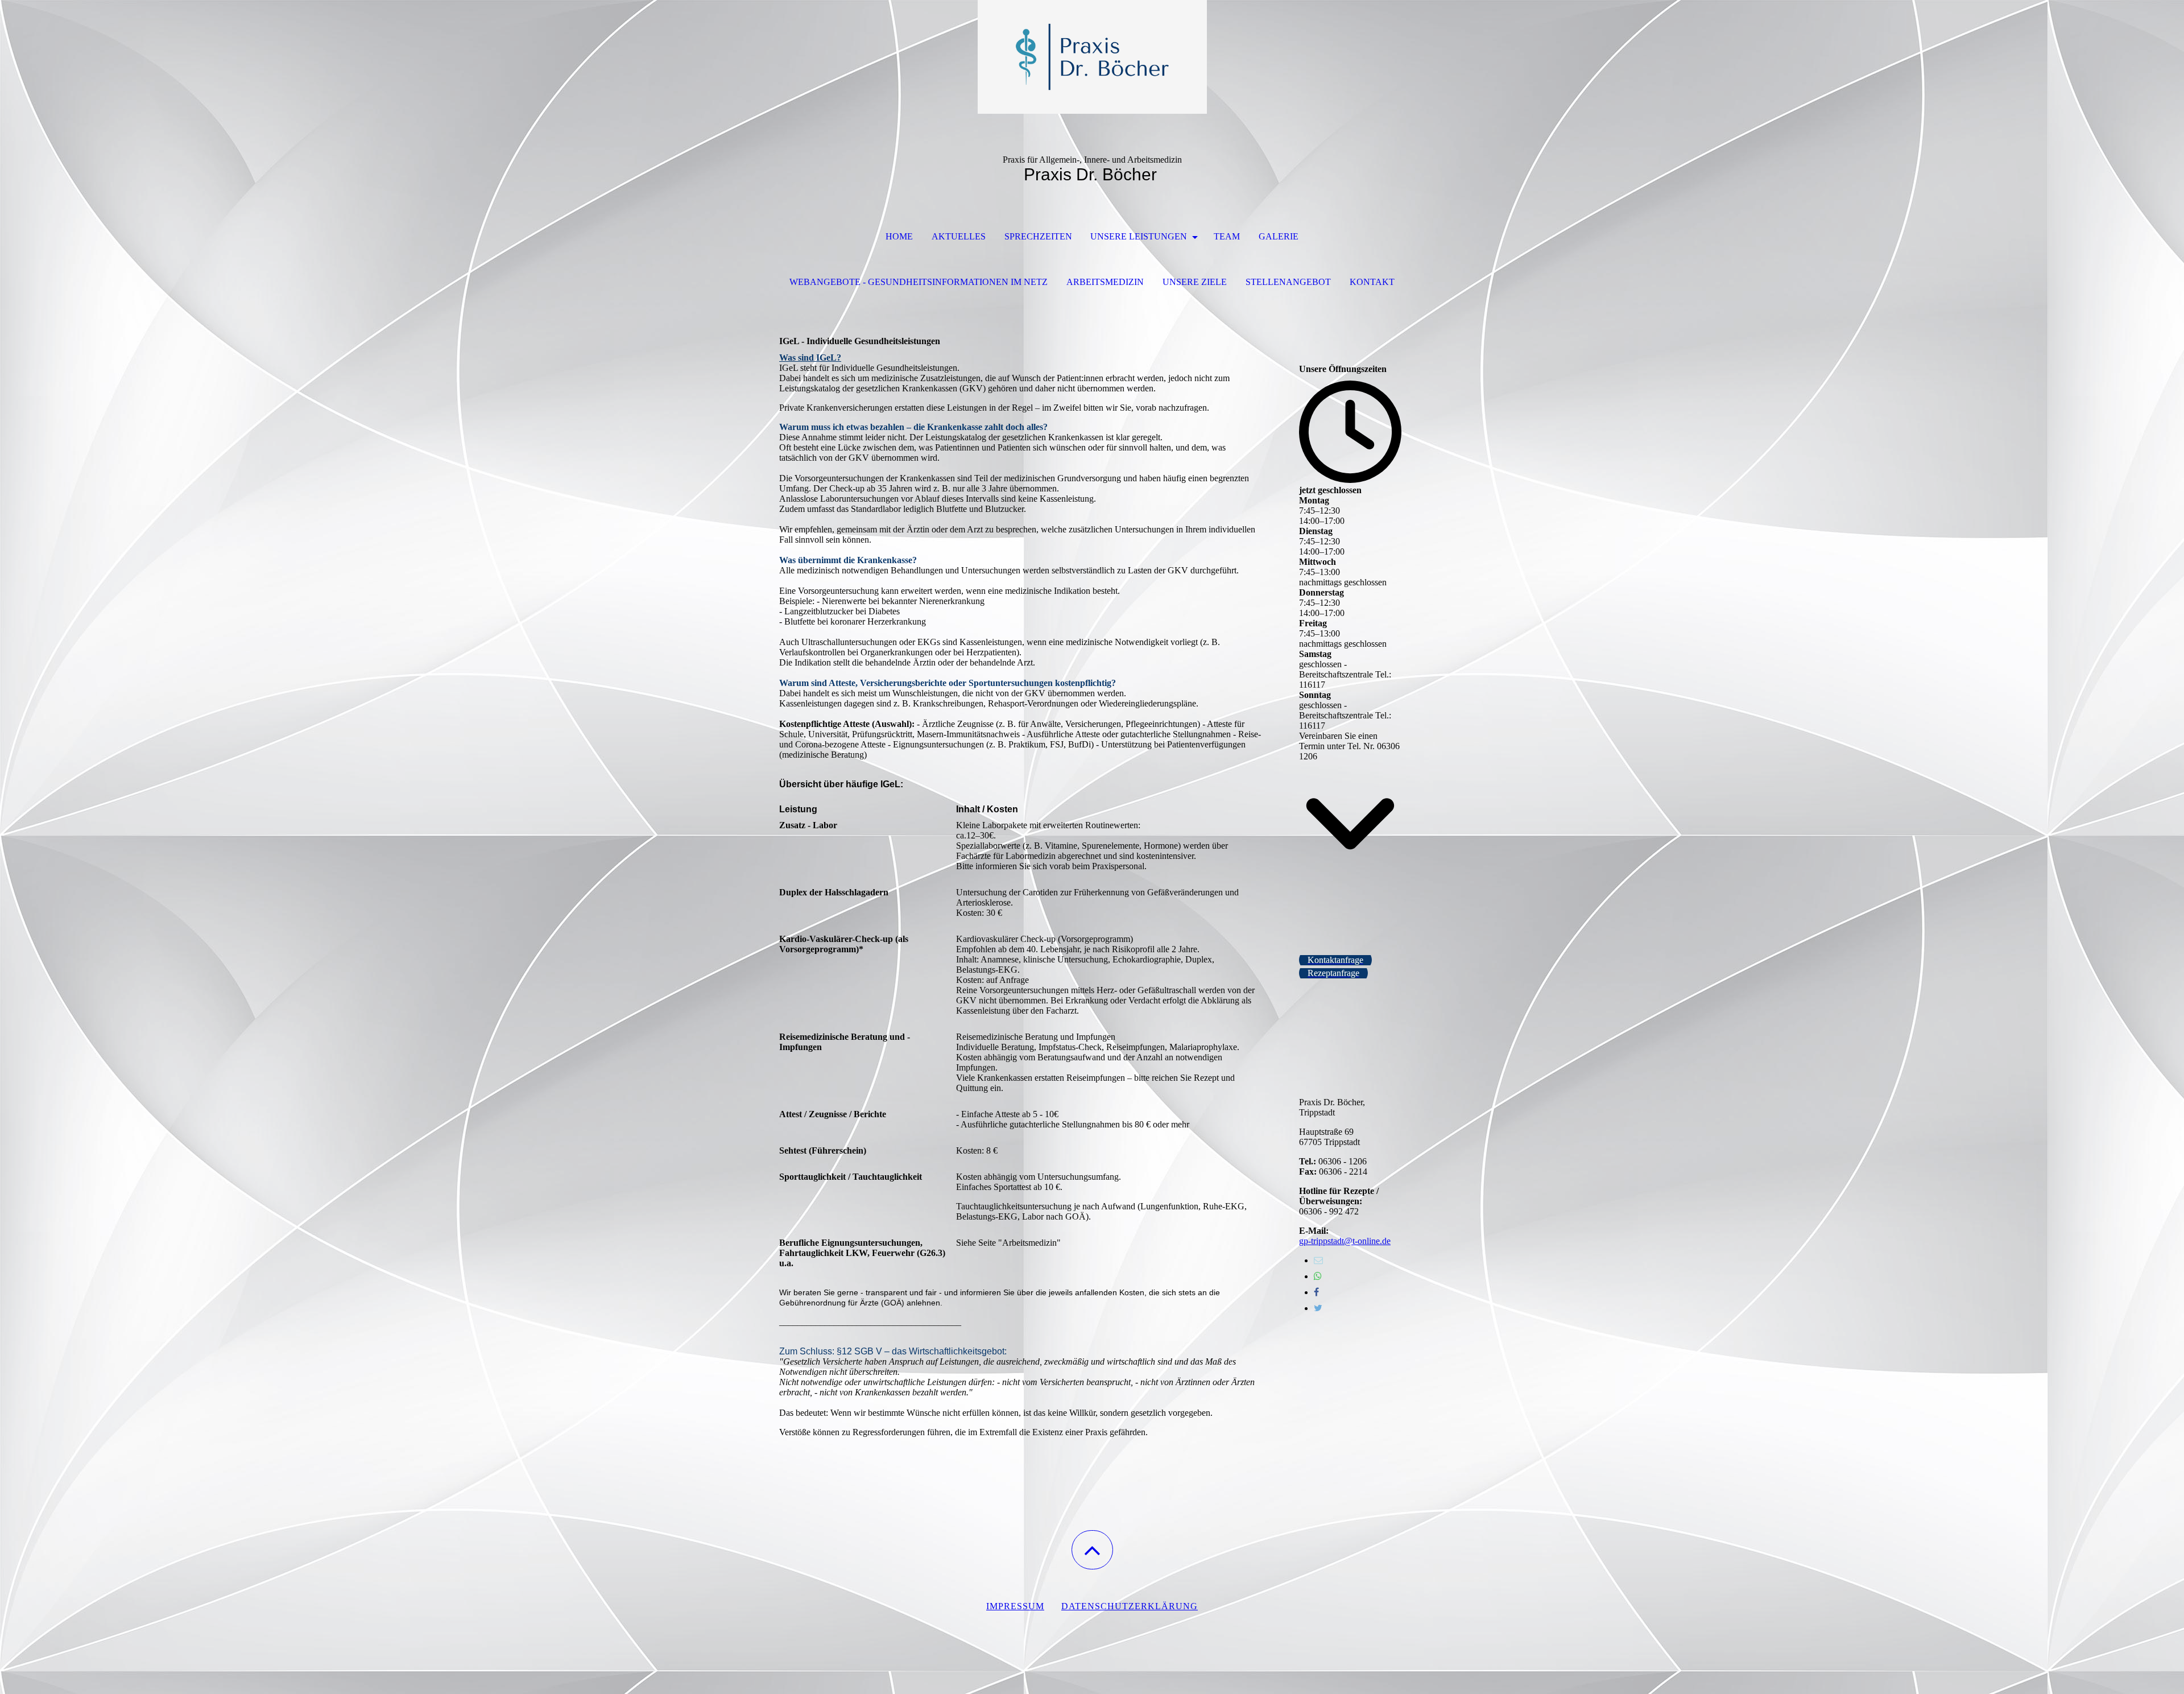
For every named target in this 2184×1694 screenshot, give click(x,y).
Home (899, 236)
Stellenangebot (1288, 282)
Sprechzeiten (1038, 236)
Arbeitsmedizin (1105, 282)
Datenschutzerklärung (1130, 1606)
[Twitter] (1318, 1308)
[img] (1092, 57)
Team (1227, 236)
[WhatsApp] (1318, 1276)
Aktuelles (959, 236)
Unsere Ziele (1195, 282)
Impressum (1015, 1606)
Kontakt (1372, 282)
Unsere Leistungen (1140, 236)
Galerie (1279, 236)
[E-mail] (1318, 1260)
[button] (1092, 1550)
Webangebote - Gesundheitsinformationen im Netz (919, 282)
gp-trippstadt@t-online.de (1345, 1241)
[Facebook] (1316, 1292)
